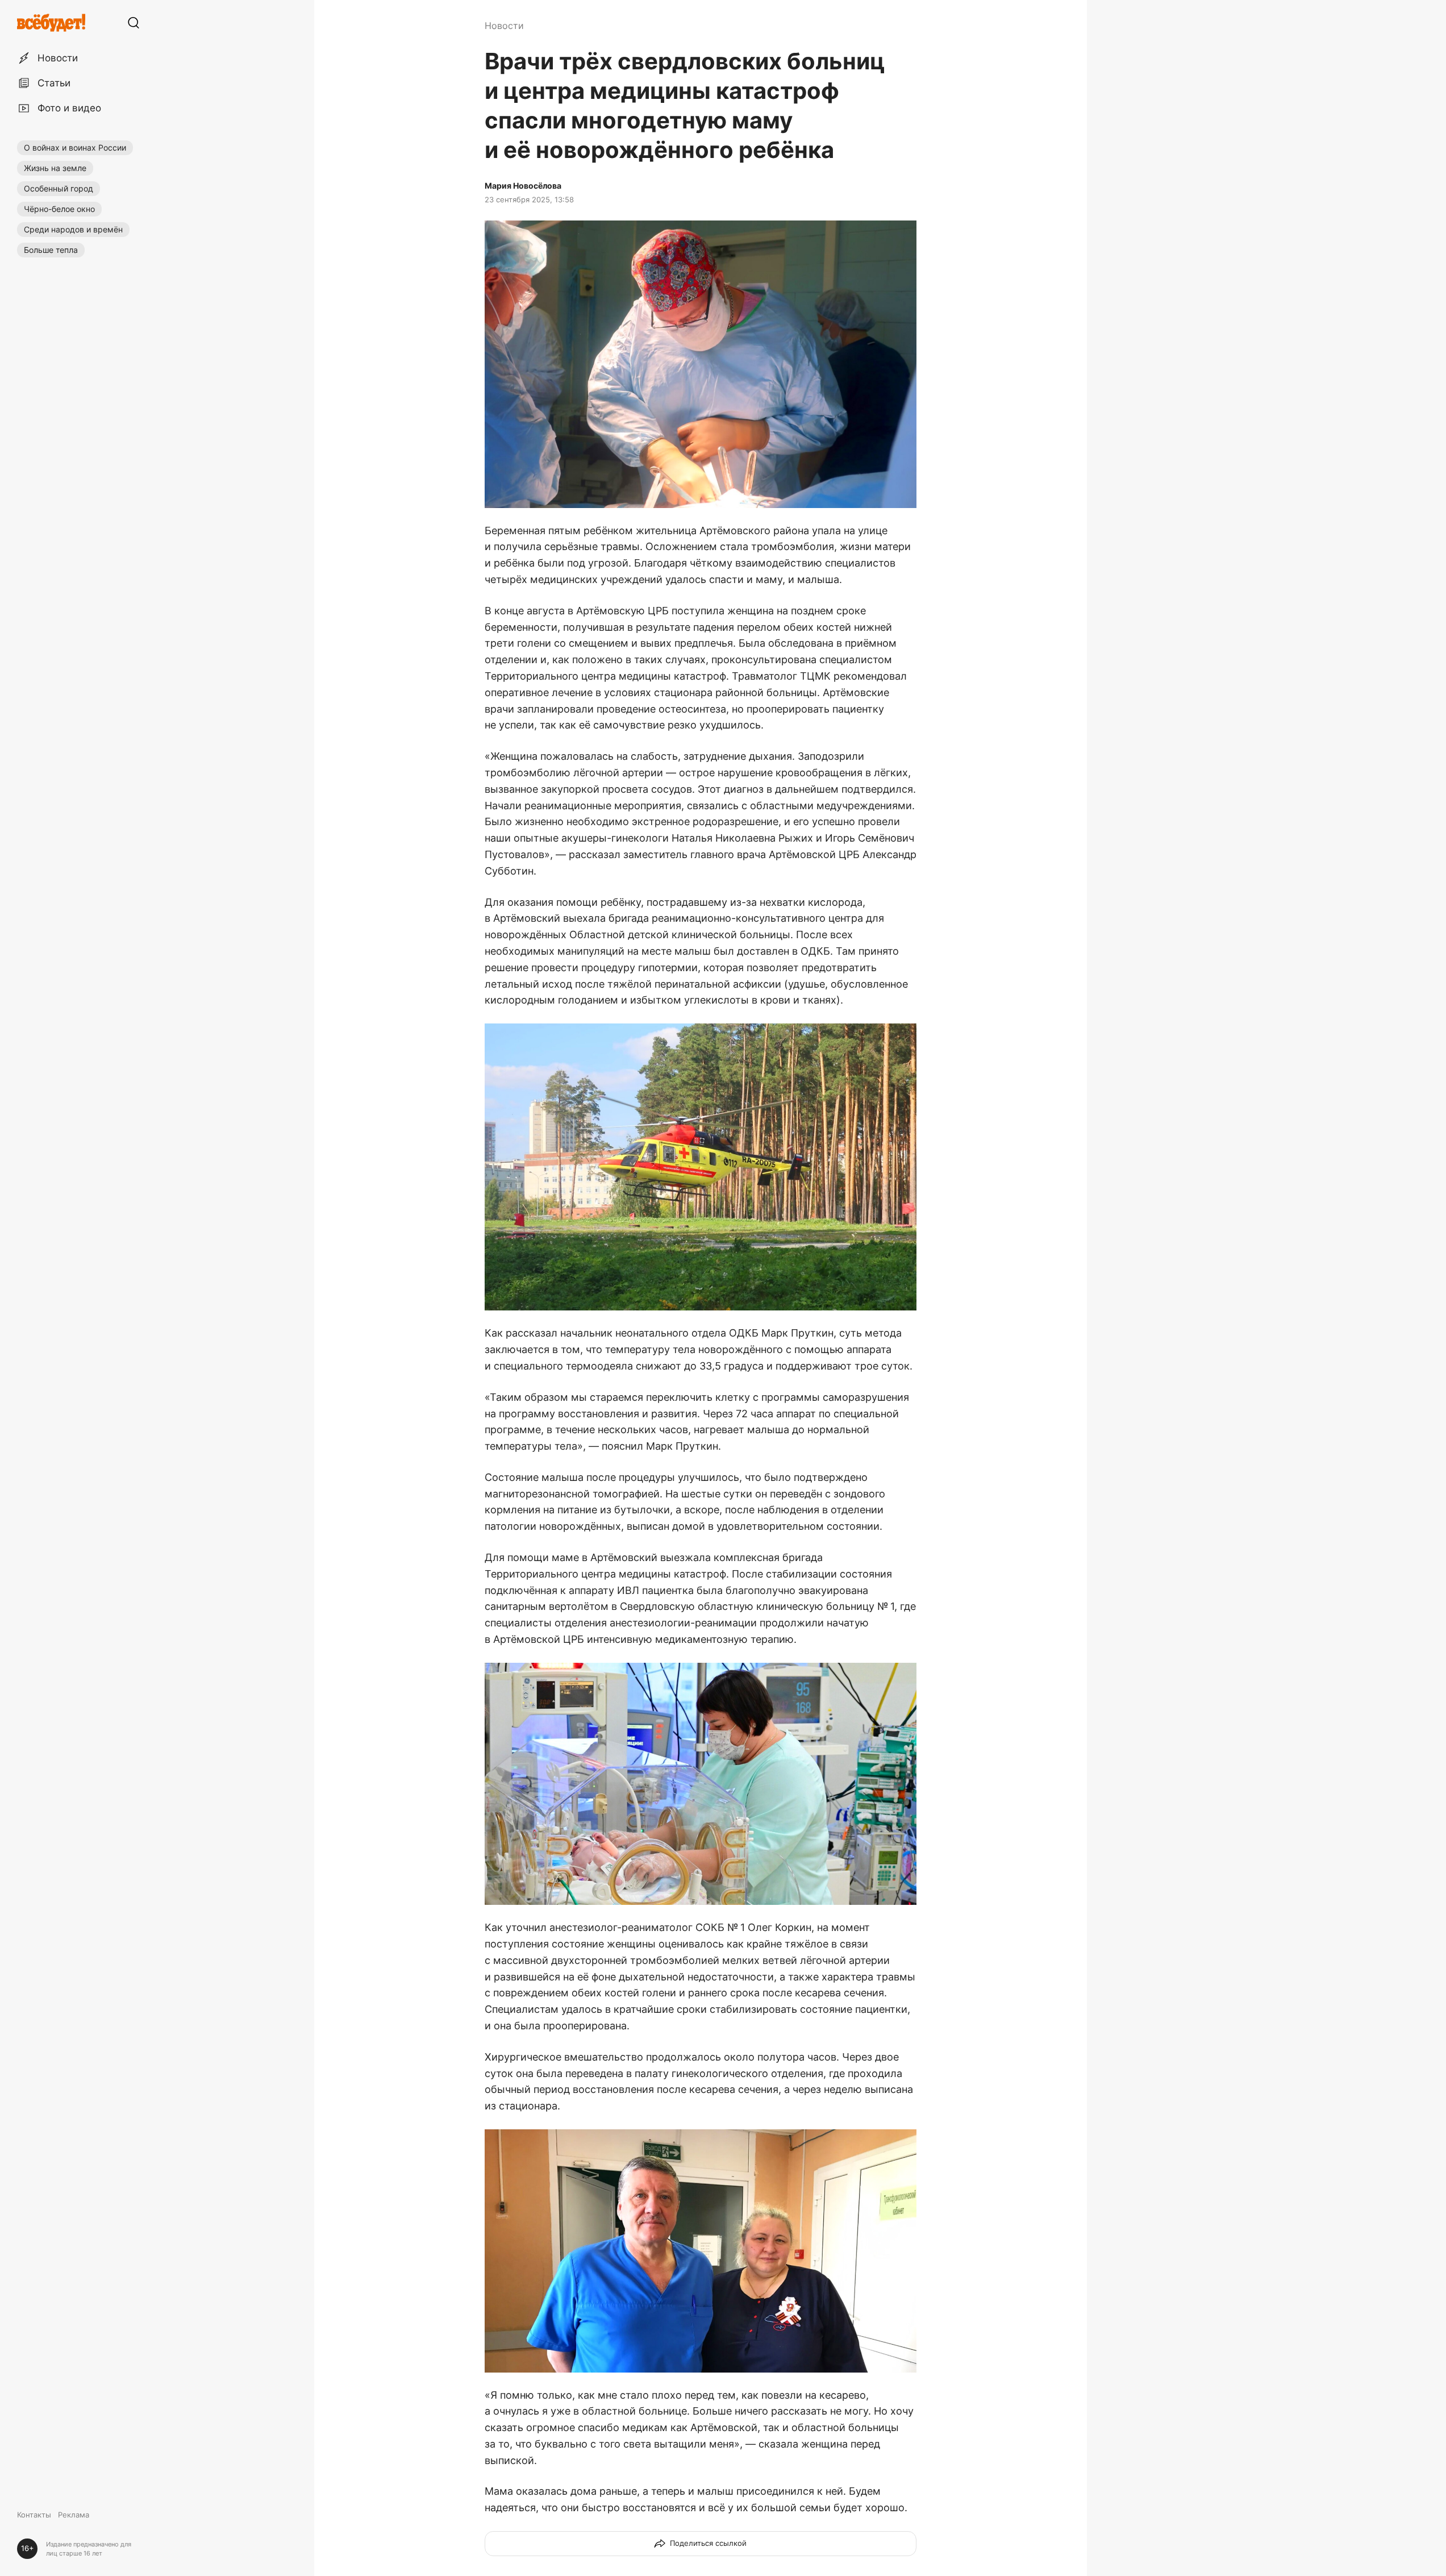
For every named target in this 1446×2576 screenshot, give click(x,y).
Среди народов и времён (73, 229)
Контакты (34, 2515)
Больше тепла (51, 250)
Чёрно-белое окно (59, 209)
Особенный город (59, 188)
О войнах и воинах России (75, 147)
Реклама (74, 2515)
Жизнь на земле (55, 168)
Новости (504, 26)
